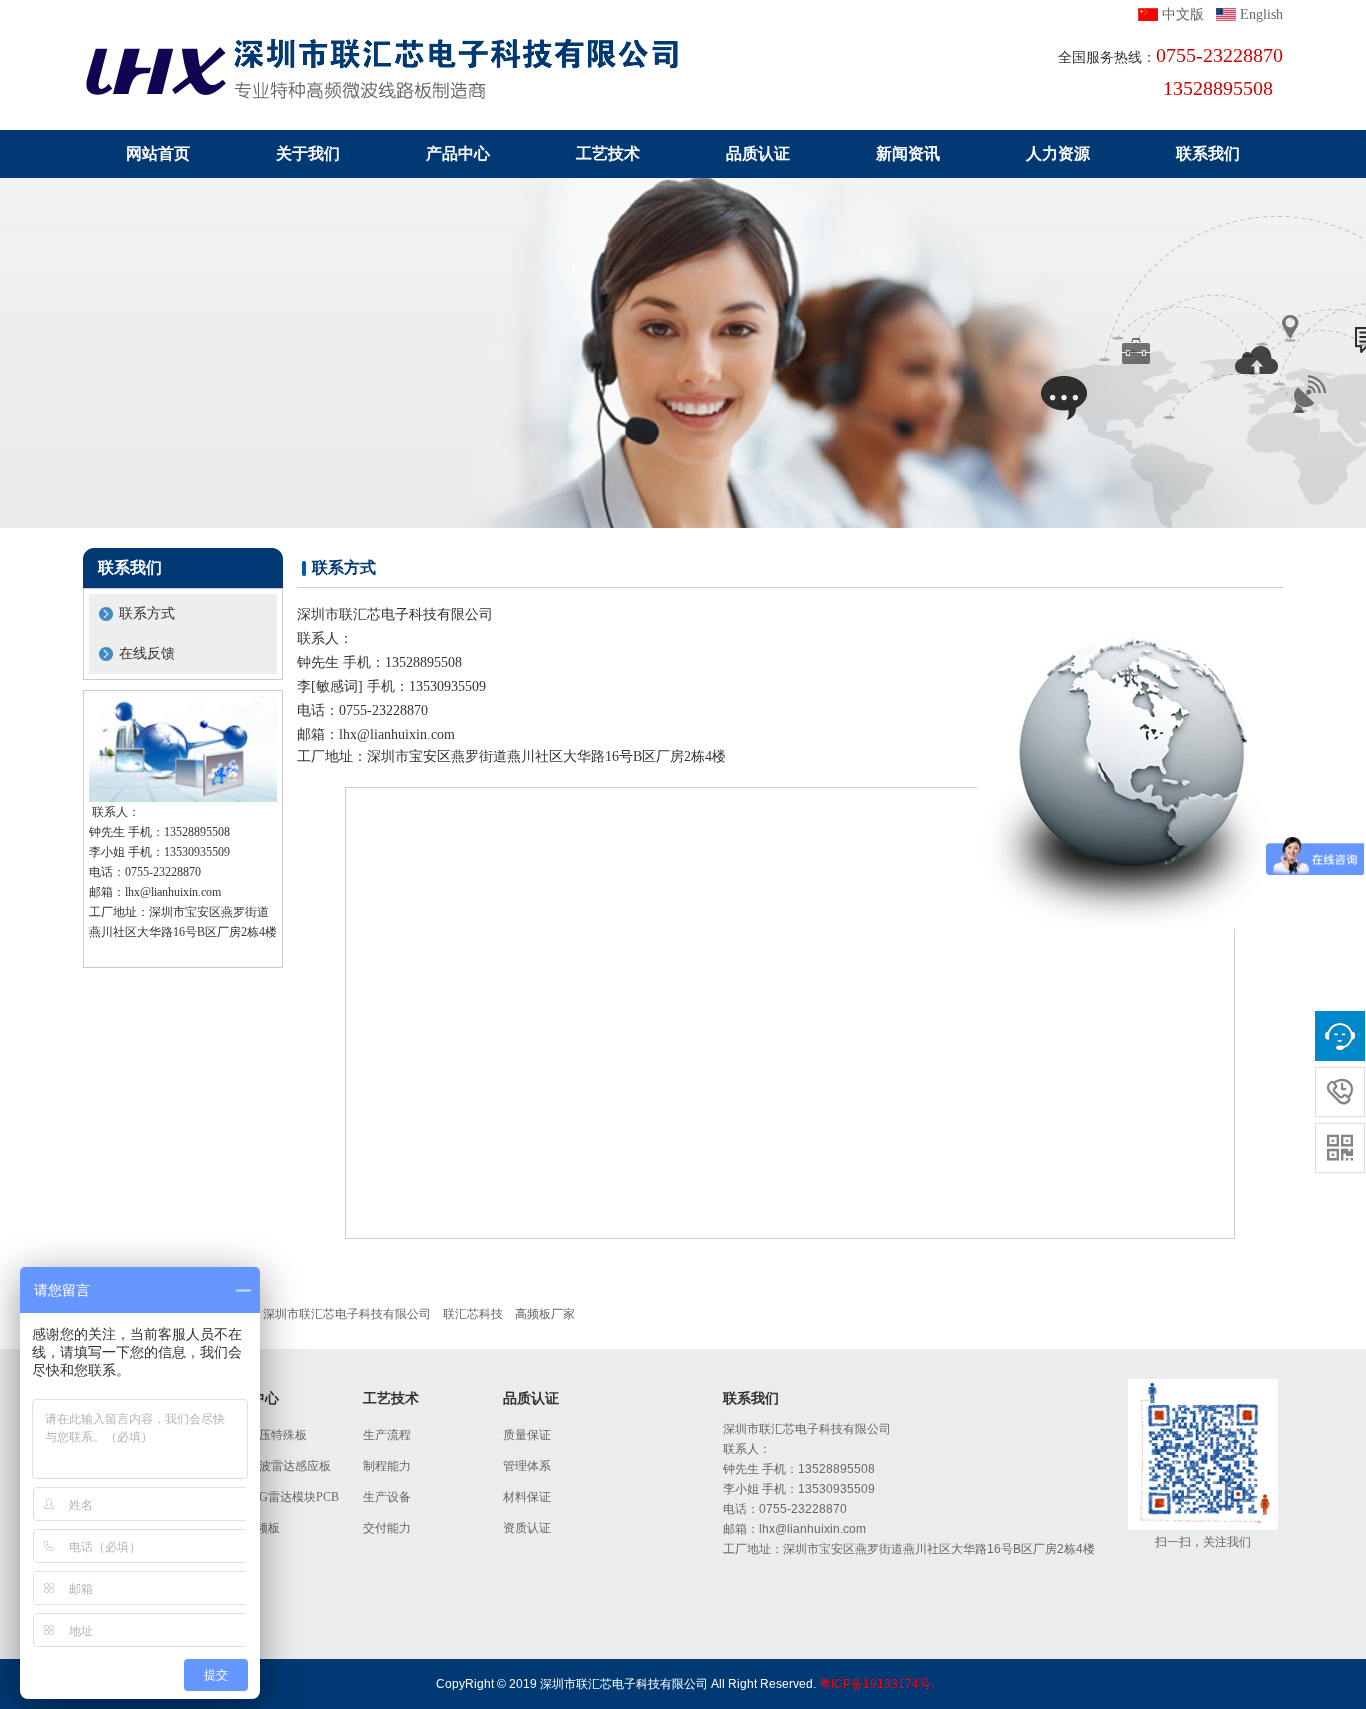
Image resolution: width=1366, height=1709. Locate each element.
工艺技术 (608, 153)
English (1261, 14)
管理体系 (527, 1466)
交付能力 (387, 1528)
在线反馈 (147, 653)
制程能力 (387, 1466)
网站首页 (158, 153)
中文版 (1183, 14)
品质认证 (758, 153)
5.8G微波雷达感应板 (277, 1466)
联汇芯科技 (473, 1314)
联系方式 (147, 613)
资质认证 (527, 1528)
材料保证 (527, 1497)
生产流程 (387, 1435)
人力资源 (1058, 153)
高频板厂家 (545, 1314)
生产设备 (387, 1497)
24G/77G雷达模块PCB (281, 1497)
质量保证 (527, 1435)
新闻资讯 (908, 153)
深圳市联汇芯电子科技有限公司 (347, 1314)
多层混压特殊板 (265, 1435)
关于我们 (308, 153)
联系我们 (1208, 153)
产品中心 (458, 153)
